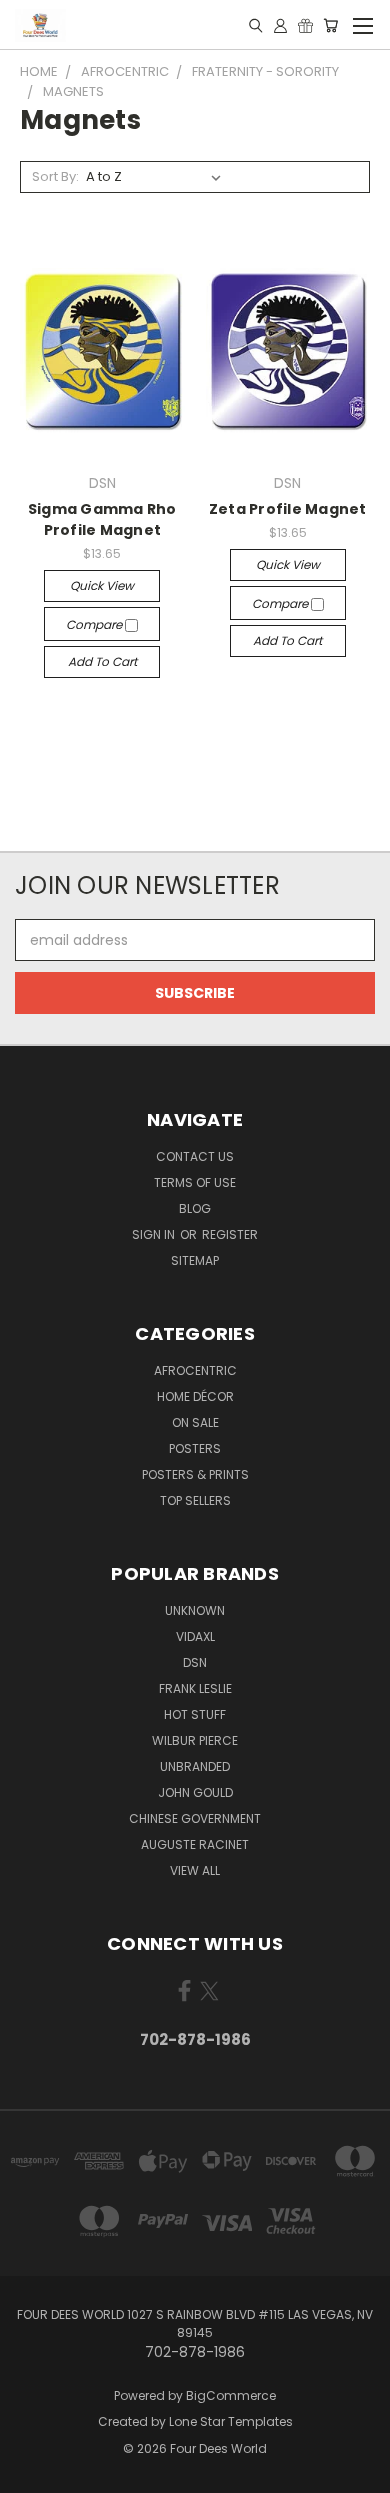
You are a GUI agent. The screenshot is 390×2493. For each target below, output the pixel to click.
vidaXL (195, 1636)
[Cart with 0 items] (330, 25)
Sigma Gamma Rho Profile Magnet (102, 519)
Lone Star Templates (231, 2421)
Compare (95, 624)
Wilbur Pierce (195, 1740)
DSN (195, 1662)
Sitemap (195, 1260)
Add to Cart (102, 661)
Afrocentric (195, 1370)
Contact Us (195, 1156)
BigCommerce (231, 2395)
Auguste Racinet (195, 1844)
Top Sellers (195, 1500)
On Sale (195, 1422)
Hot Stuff (195, 1714)
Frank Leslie (195, 1688)
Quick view (102, 585)
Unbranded (195, 1766)
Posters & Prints (195, 1474)
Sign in (155, 1234)
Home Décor (195, 1396)
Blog (195, 1208)
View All (195, 1870)
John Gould (195, 1792)
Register (230, 1234)
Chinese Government (195, 1818)
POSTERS (195, 1448)
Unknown (195, 1610)
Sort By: (55, 176)
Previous (31, 2473)
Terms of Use (195, 1182)
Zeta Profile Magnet (288, 509)
